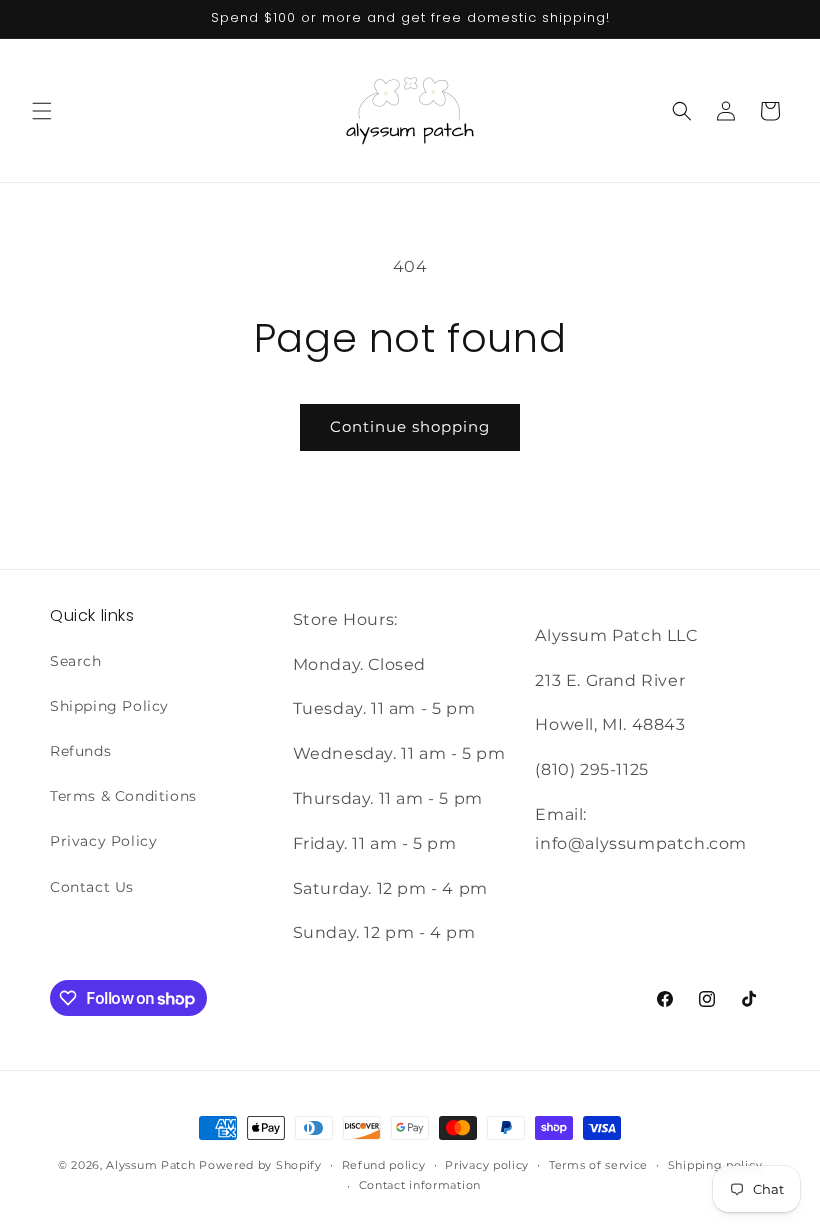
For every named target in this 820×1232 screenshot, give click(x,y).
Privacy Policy (103, 841)
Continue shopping (410, 426)
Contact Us (92, 887)
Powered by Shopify (260, 1165)
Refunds (80, 751)
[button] (42, 111)
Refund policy (384, 1165)
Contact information (420, 1185)
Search (76, 661)
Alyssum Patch (150, 1165)
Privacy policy (487, 1165)
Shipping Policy (109, 706)
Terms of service (598, 1165)
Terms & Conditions (123, 796)
